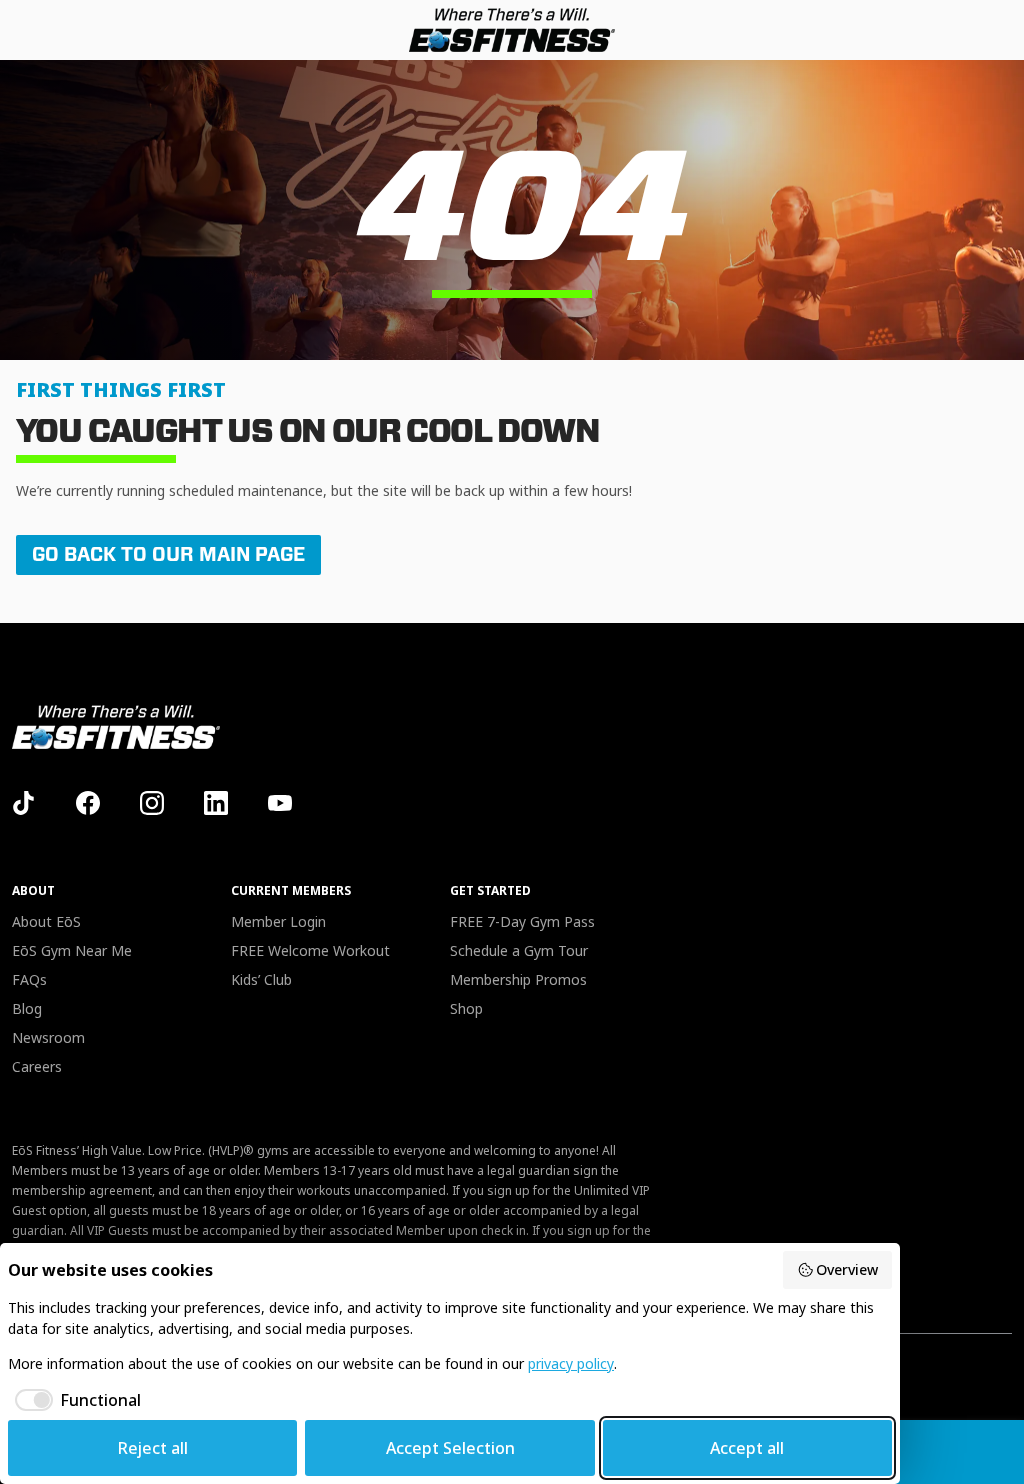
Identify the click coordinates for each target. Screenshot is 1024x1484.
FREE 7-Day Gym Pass (522, 921)
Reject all (153, 1448)
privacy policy (571, 1363)
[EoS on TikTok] (24, 803)
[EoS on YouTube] (280, 803)
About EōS (46, 921)
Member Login (278, 921)
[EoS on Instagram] (152, 803)
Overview (847, 1269)
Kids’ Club (261, 979)
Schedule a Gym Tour (519, 950)
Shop (466, 1008)
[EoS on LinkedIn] (216, 803)
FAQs (29, 979)
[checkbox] (74, 1400)
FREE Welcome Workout (310, 950)
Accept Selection (450, 1448)
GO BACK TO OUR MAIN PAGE (168, 554)
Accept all (747, 1448)
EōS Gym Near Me (72, 950)
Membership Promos (518, 979)
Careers (37, 1066)
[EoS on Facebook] (88, 803)
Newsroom (48, 1037)
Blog (27, 1008)
